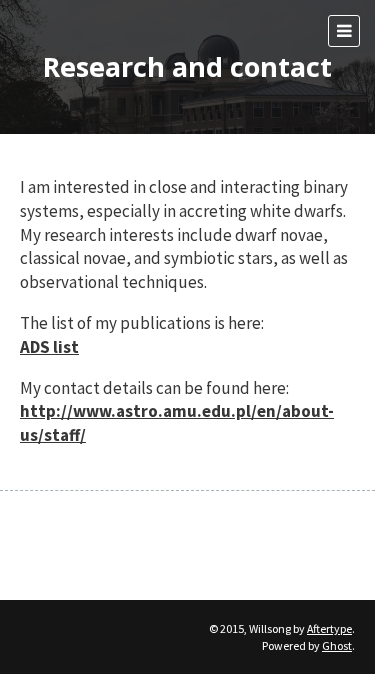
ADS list (49, 347)
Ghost (337, 645)
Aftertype (329, 628)
